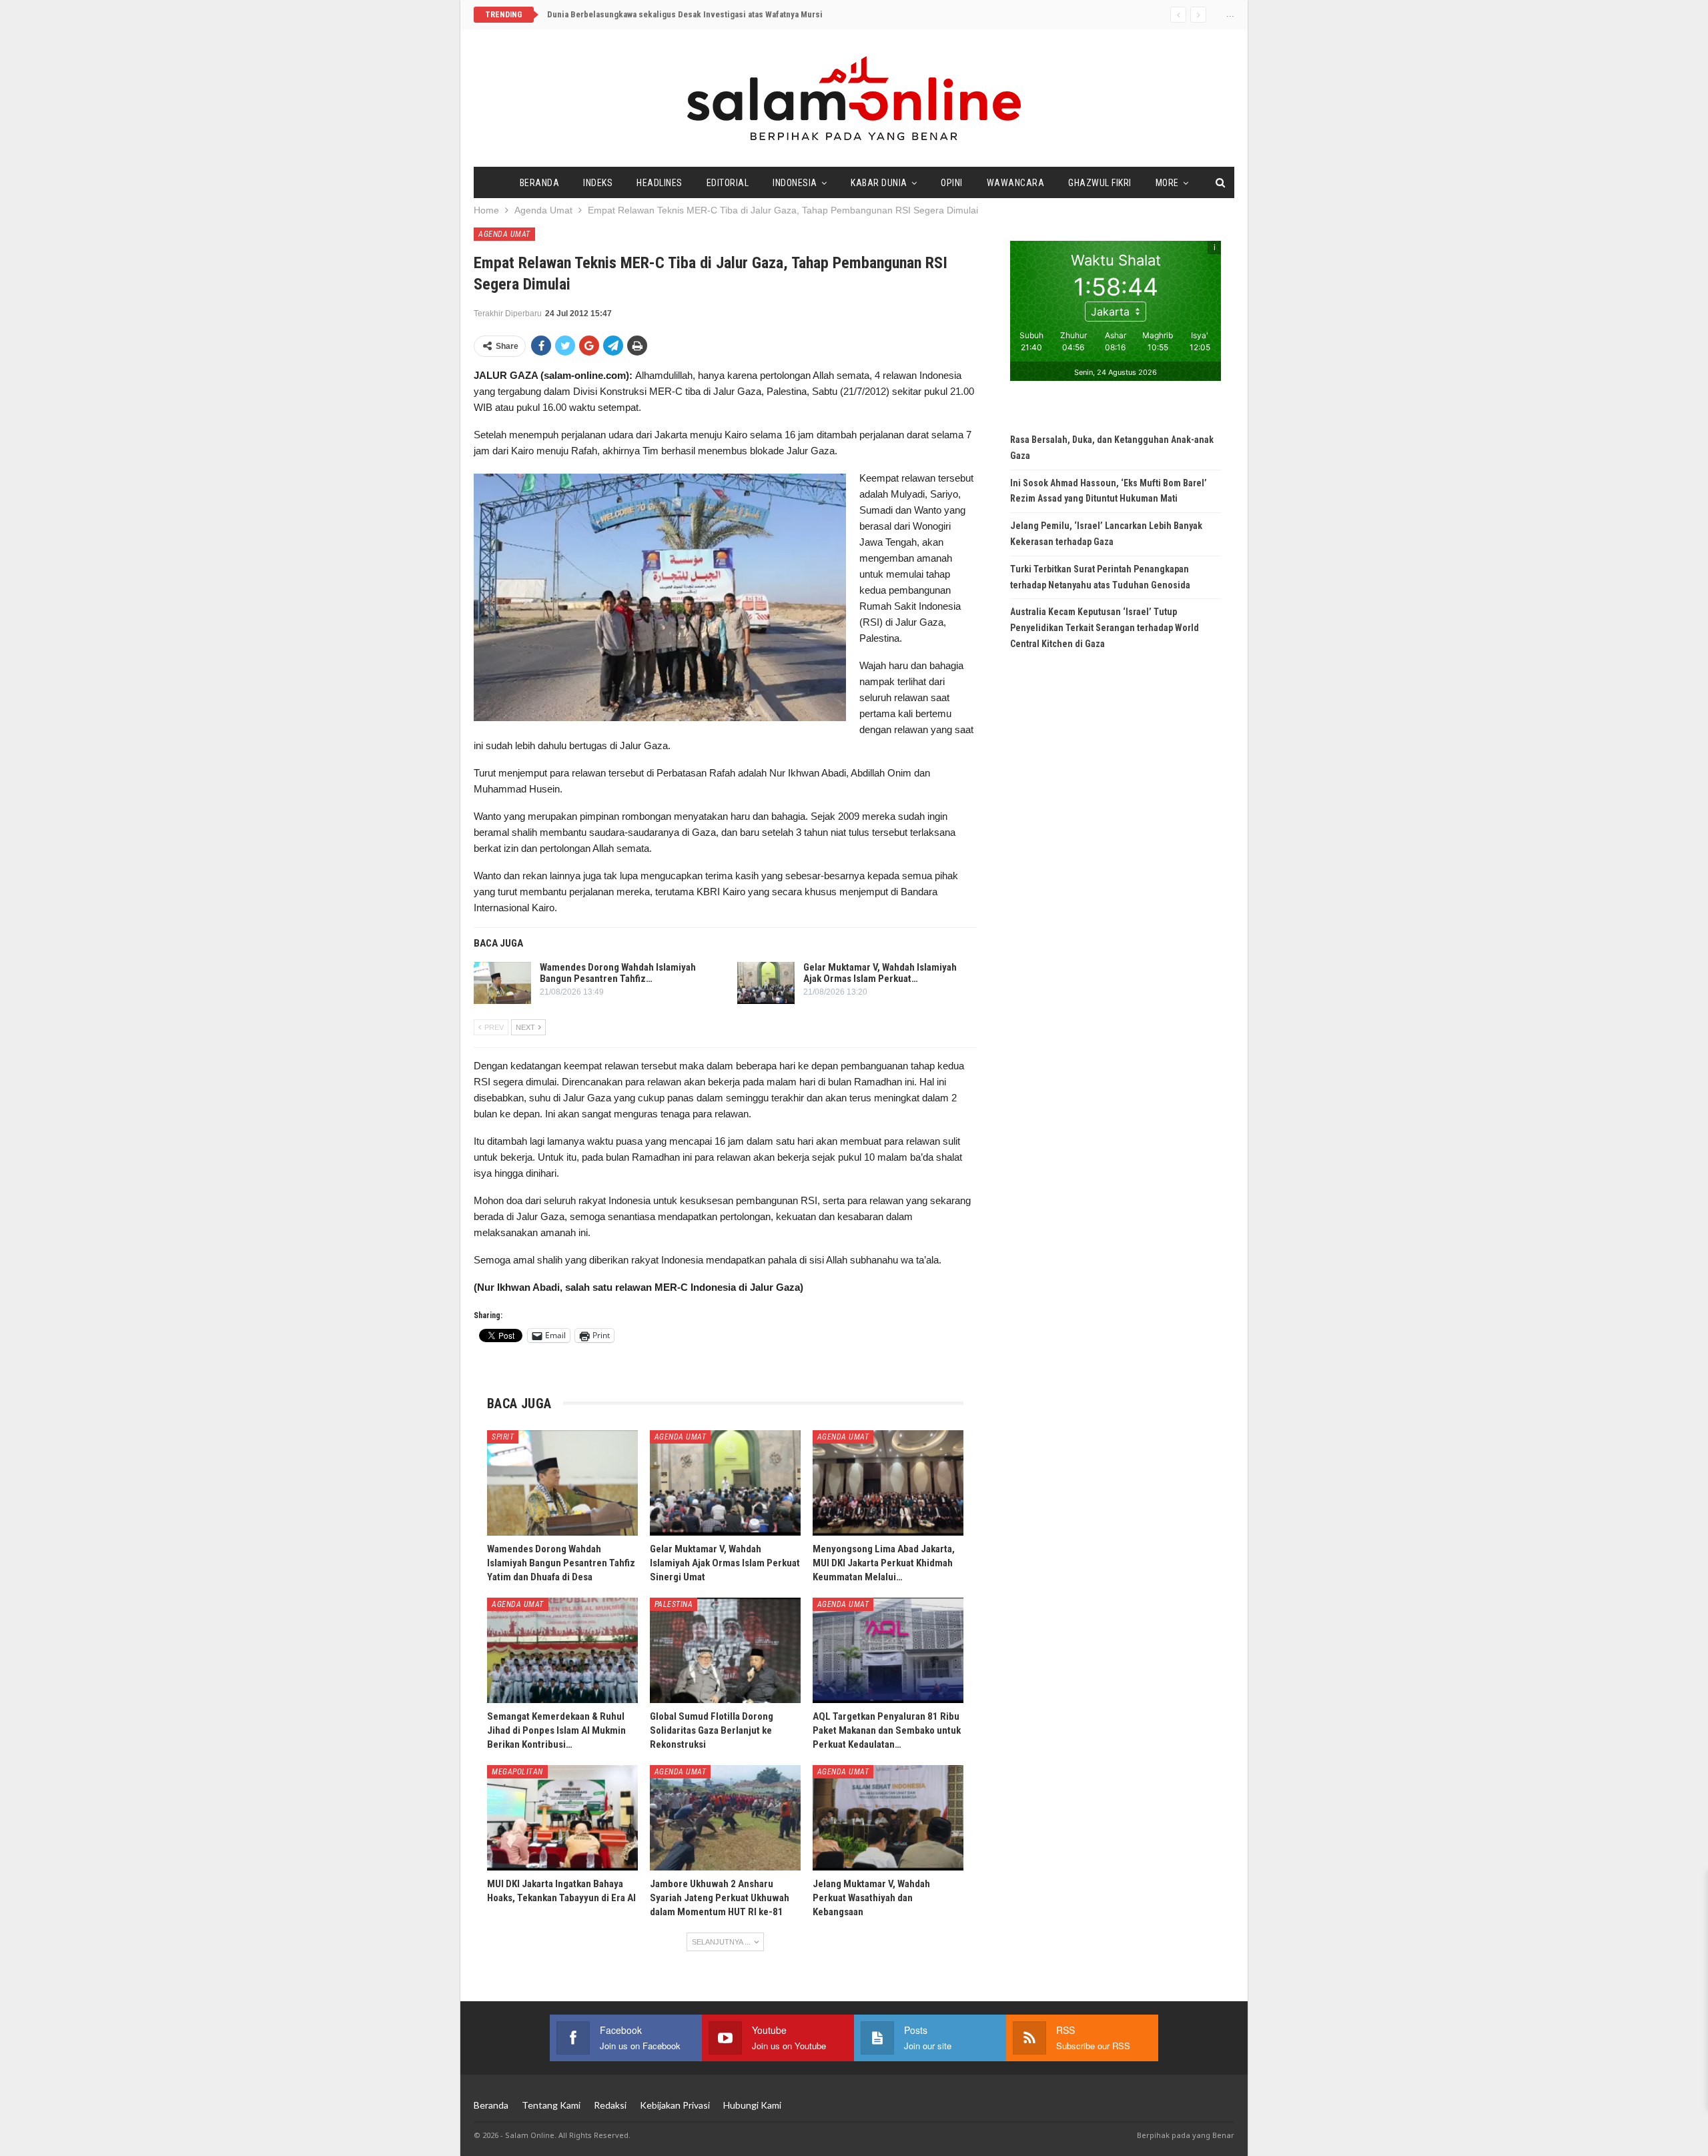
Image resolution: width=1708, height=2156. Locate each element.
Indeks (598, 183)
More (1167, 183)
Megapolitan (517, 1772)
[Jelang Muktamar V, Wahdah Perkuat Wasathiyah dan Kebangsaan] (888, 1818)
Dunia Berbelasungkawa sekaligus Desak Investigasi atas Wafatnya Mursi (685, 14)
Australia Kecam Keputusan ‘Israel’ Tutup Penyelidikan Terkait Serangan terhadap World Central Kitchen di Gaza (1105, 628)
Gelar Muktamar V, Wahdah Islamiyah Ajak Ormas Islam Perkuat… (880, 973)
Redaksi (610, 2105)
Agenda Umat (504, 234)
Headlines (660, 183)
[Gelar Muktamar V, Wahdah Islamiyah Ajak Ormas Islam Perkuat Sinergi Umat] (766, 983)
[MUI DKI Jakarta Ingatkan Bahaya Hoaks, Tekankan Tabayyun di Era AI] (562, 1818)
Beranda (540, 183)
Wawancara (1016, 183)
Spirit (503, 1437)
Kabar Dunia (879, 183)
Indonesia (795, 183)
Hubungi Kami (752, 2105)
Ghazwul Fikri (1100, 183)
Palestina (674, 1604)
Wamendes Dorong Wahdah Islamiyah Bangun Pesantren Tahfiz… (618, 973)
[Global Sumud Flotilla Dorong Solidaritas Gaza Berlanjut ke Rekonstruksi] (725, 1650)
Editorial (728, 183)
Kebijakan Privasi (675, 2105)
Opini (952, 183)
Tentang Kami (551, 2105)
